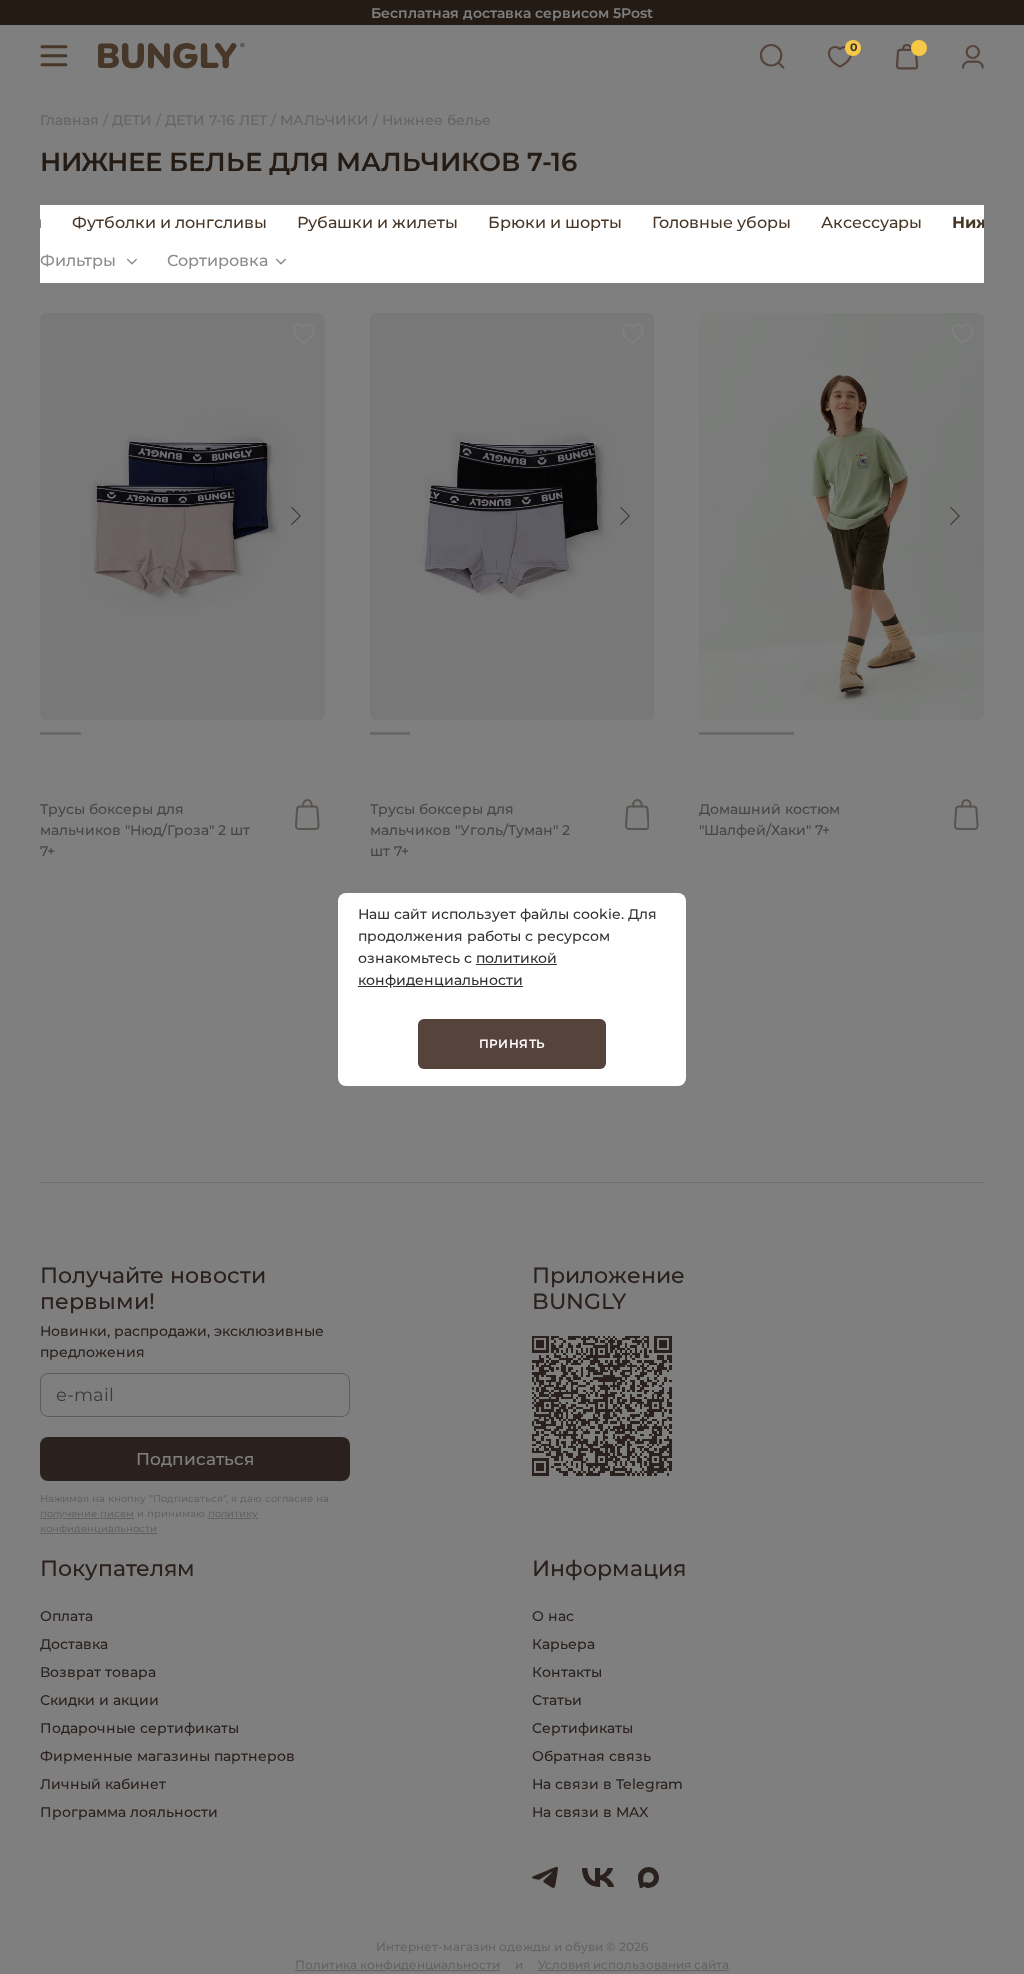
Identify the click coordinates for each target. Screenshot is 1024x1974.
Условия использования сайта (633, 1964)
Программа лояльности (129, 1812)
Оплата (66, 1616)
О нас (553, 1616)
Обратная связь (591, 1756)
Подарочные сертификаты (139, 1728)
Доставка (74, 1644)
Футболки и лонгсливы (169, 222)
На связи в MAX (590, 1812)
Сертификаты (582, 1728)
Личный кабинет (103, 1784)
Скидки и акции (99, 1700)
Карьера (563, 1644)
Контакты (567, 1672)
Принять (512, 1043)
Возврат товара (98, 1672)
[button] (295, 516)
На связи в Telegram (607, 1784)
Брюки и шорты (555, 222)
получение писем (87, 1513)
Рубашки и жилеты (377, 222)
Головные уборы (721, 222)
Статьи (557, 1700)
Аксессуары (871, 222)
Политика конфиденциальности (397, 1964)
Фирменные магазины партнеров (167, 1756)
